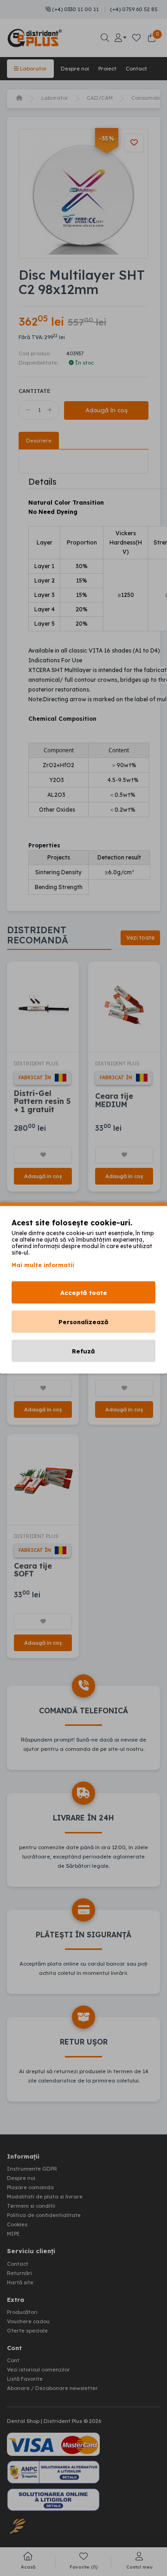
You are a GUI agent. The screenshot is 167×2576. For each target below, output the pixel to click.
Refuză (83, 1351)
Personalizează (83, 1322)
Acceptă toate (84, 1293)
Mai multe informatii (43, 1265)
